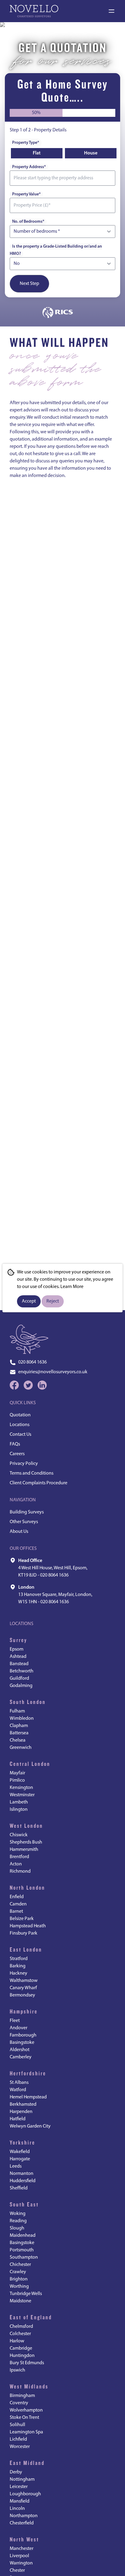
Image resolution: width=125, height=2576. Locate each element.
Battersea (19, 1733)
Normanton (22, 2174)
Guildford (19, 1678)
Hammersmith (24, 1850)
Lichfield (18, 2439)
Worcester (20, 2447)
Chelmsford (21, 2327)
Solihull (17, 2425)
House (91, 153)
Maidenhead (23, 2236)
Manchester (22, 2549)
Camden (18, 1904)
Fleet (15, 2021)
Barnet (16, 1912)
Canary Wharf (23, 1988)
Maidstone (20, 2301)
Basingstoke (22, 2043)
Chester (17, 2571)
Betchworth (22, 1671)
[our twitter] (28, 1385)
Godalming (21, 1686)
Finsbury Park (24, 1933)
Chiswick (19, 1835)
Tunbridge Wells (26, 2294)
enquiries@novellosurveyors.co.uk (53, 1372)
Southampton (24, 2257)
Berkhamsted (23, 2104)
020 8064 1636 (32, 1362)
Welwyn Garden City (30, 2126)
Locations (20, 1425)
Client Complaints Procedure (39, 1483)
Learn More (72, 1287)
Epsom (17, 1649)
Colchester (20, 2334)
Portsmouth (22, 2250)
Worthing (19, 2287)
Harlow (17, 2341)
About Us (19, 1532)
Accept (29, 1301)
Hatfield (18, 2119)
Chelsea (18, 1740)
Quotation (20, 1415)
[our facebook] (14, 1385)
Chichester (20, 2265)
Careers (17, 1454)
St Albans (19, 2083)
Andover (19, 2028)
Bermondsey (22, 1995)
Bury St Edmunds (27, 2363)
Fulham (17, 1711)
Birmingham (22, 2396)
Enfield (17, 1897)
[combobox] (62, 178)
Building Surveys (27, 1512)
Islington (19, 1810)
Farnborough (23, 2035)
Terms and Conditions (32, 1473)
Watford (18, 2090)
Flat (37, 153)
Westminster (22, 1795)
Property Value (26, 194)
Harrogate (20, 2159)
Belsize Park (22, 1919)
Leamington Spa (26, 2432)
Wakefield (20, 2152)
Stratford (19, 1959)
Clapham (19, 1726)
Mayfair (17, 1773)
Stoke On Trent (24, 2418)
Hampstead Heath (28, 1926)
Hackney (19, 1973)
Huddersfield (23, 2181)
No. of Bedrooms (28, 222)
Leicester (19, 2487)
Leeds (16, 2166)
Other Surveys (24, 1522)
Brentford (19, 1857)
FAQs (15, 1444)
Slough (17, 2228)
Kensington (21, 1788)
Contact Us (20, 1435)
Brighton (19, 2279)
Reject (53, 1301)
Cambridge (21, 2348)
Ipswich (17, 2370)
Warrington (21, 2563)
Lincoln (17, 2509)
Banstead (19, 1664)
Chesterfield (22, 2523)
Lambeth (19, 1802)
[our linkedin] (42, 1385)
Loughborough (25, 2494)
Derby (16, 2472)
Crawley (18, 2272)
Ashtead (18, 1657)
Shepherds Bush (26, 1842)
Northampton (24, 2516)
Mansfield (20, 2501)
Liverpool (19, 2556)
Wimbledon (22, 1719)
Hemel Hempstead (28, 2097)
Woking (18, 2214)
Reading (18, 2221)
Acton (16, 1864)
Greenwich (21, 1748)
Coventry (19, 2403)
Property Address (29, 167)
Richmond (20, 1871)
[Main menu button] (111, 11)
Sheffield (19, 2188)
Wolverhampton (26, 2410)
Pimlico (17, 1780)
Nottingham (22, 2480)
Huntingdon (22, 2356)
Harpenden (21, 2112)
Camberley (21, 2057)
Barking (18, 1966)
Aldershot (20, 2050)
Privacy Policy (24, 1464)
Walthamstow (24, 1981)
